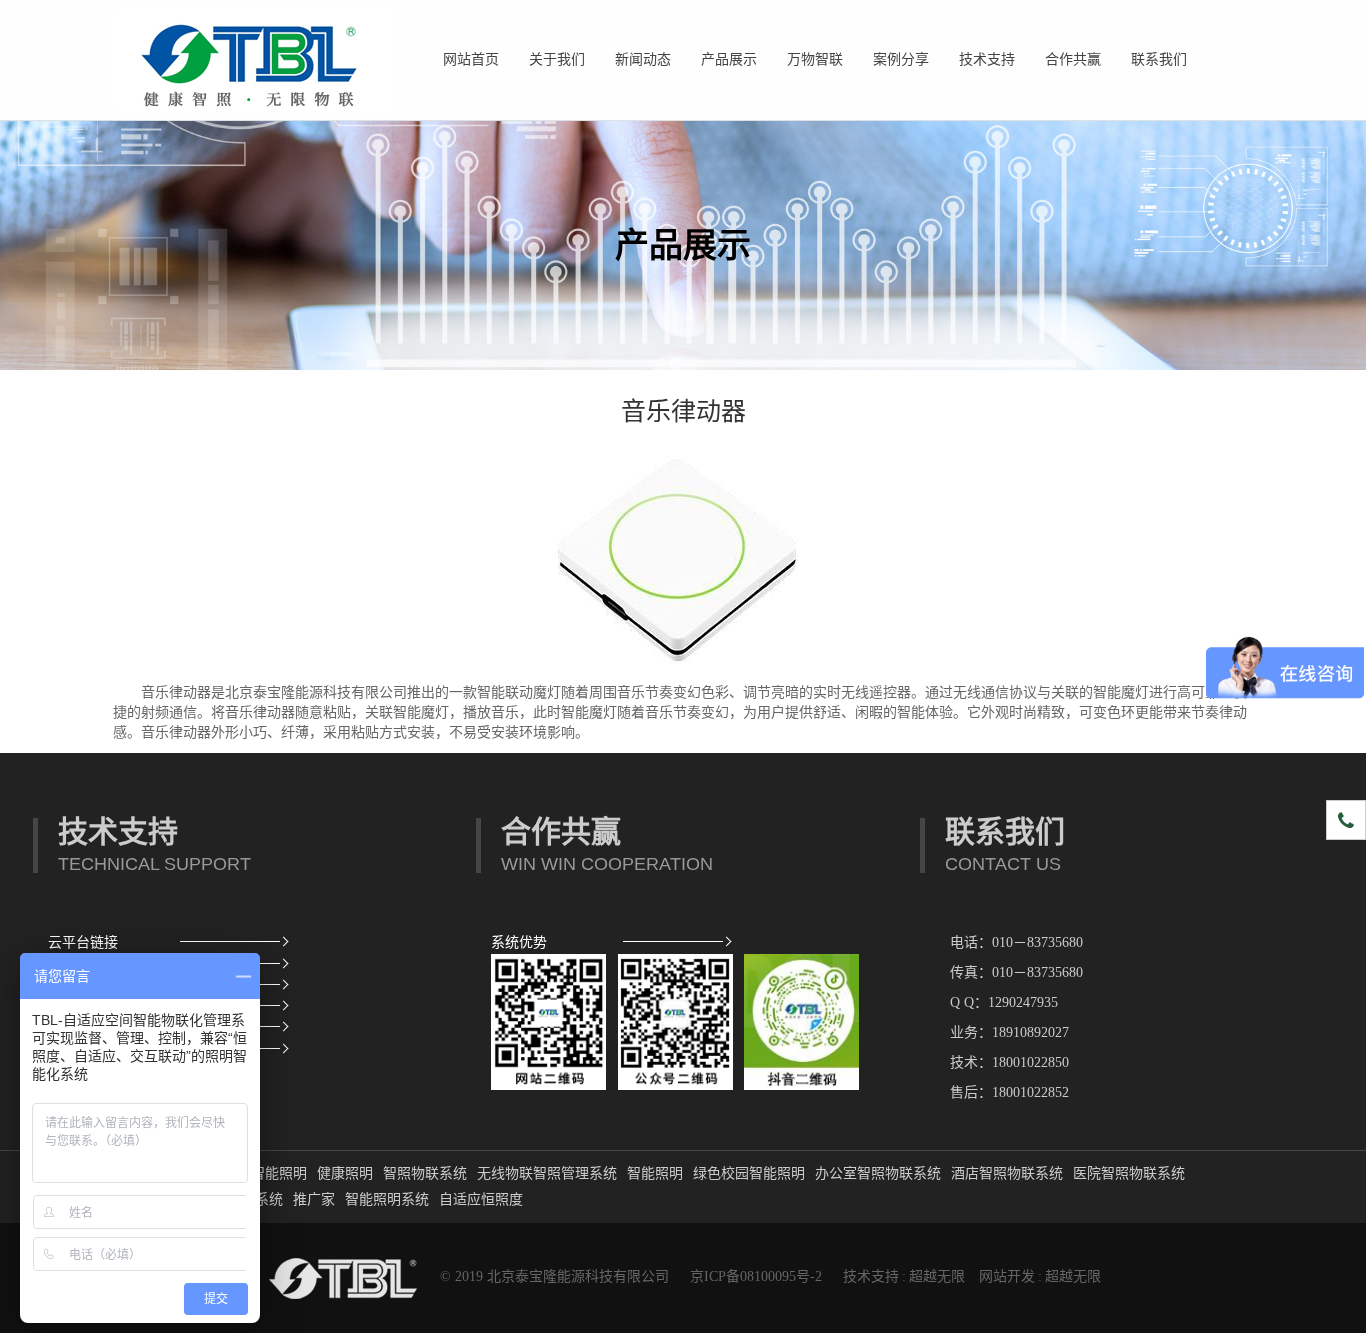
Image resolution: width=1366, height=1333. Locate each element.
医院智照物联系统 (1129, 1173)
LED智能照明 (265, 1173)
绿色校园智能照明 (749, 1173)
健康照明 (345, 1173)
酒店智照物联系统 (1007, 1173)
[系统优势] (673, 942)
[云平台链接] (230, 942)
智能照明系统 (387, 1199)
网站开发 (1007, 1276)
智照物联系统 (425, 1173)
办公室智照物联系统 (878, 1173)
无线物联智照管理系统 (547, 1173)
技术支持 (871, 1276)
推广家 (314, 1199)
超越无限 (937, 1276)
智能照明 (655, 1173)
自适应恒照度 (481, 1199)
